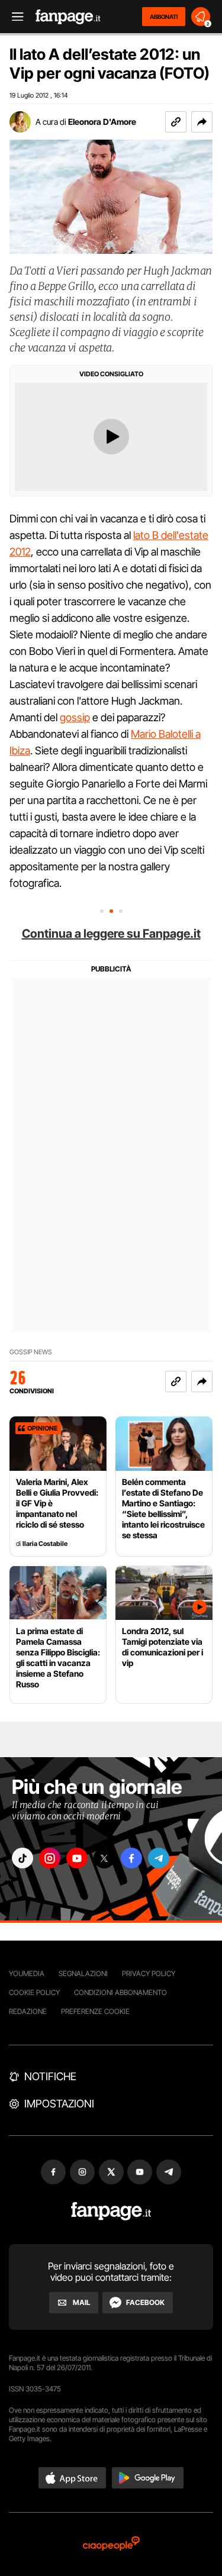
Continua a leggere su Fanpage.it (111, 934)
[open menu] (14, 17)
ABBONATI (164, 17)
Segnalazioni (83, 1973)
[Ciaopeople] (111, 2544)
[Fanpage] (111, 2211)
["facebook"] (131, 1858)
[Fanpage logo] (68, 17)
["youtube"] (77, 1858)
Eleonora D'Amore (102, 122)
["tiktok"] (22, 1858)
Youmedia (27, 1973)
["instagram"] (50, 1858)
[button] (202, 122)
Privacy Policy (149, 1973)
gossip (75, 717)
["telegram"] (159, 1858)
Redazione (28, 2011)
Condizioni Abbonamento (120, 1992)
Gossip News (31, 1352)
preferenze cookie (95, 2011)
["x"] (104, 1858)
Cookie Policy (34, 1992)
